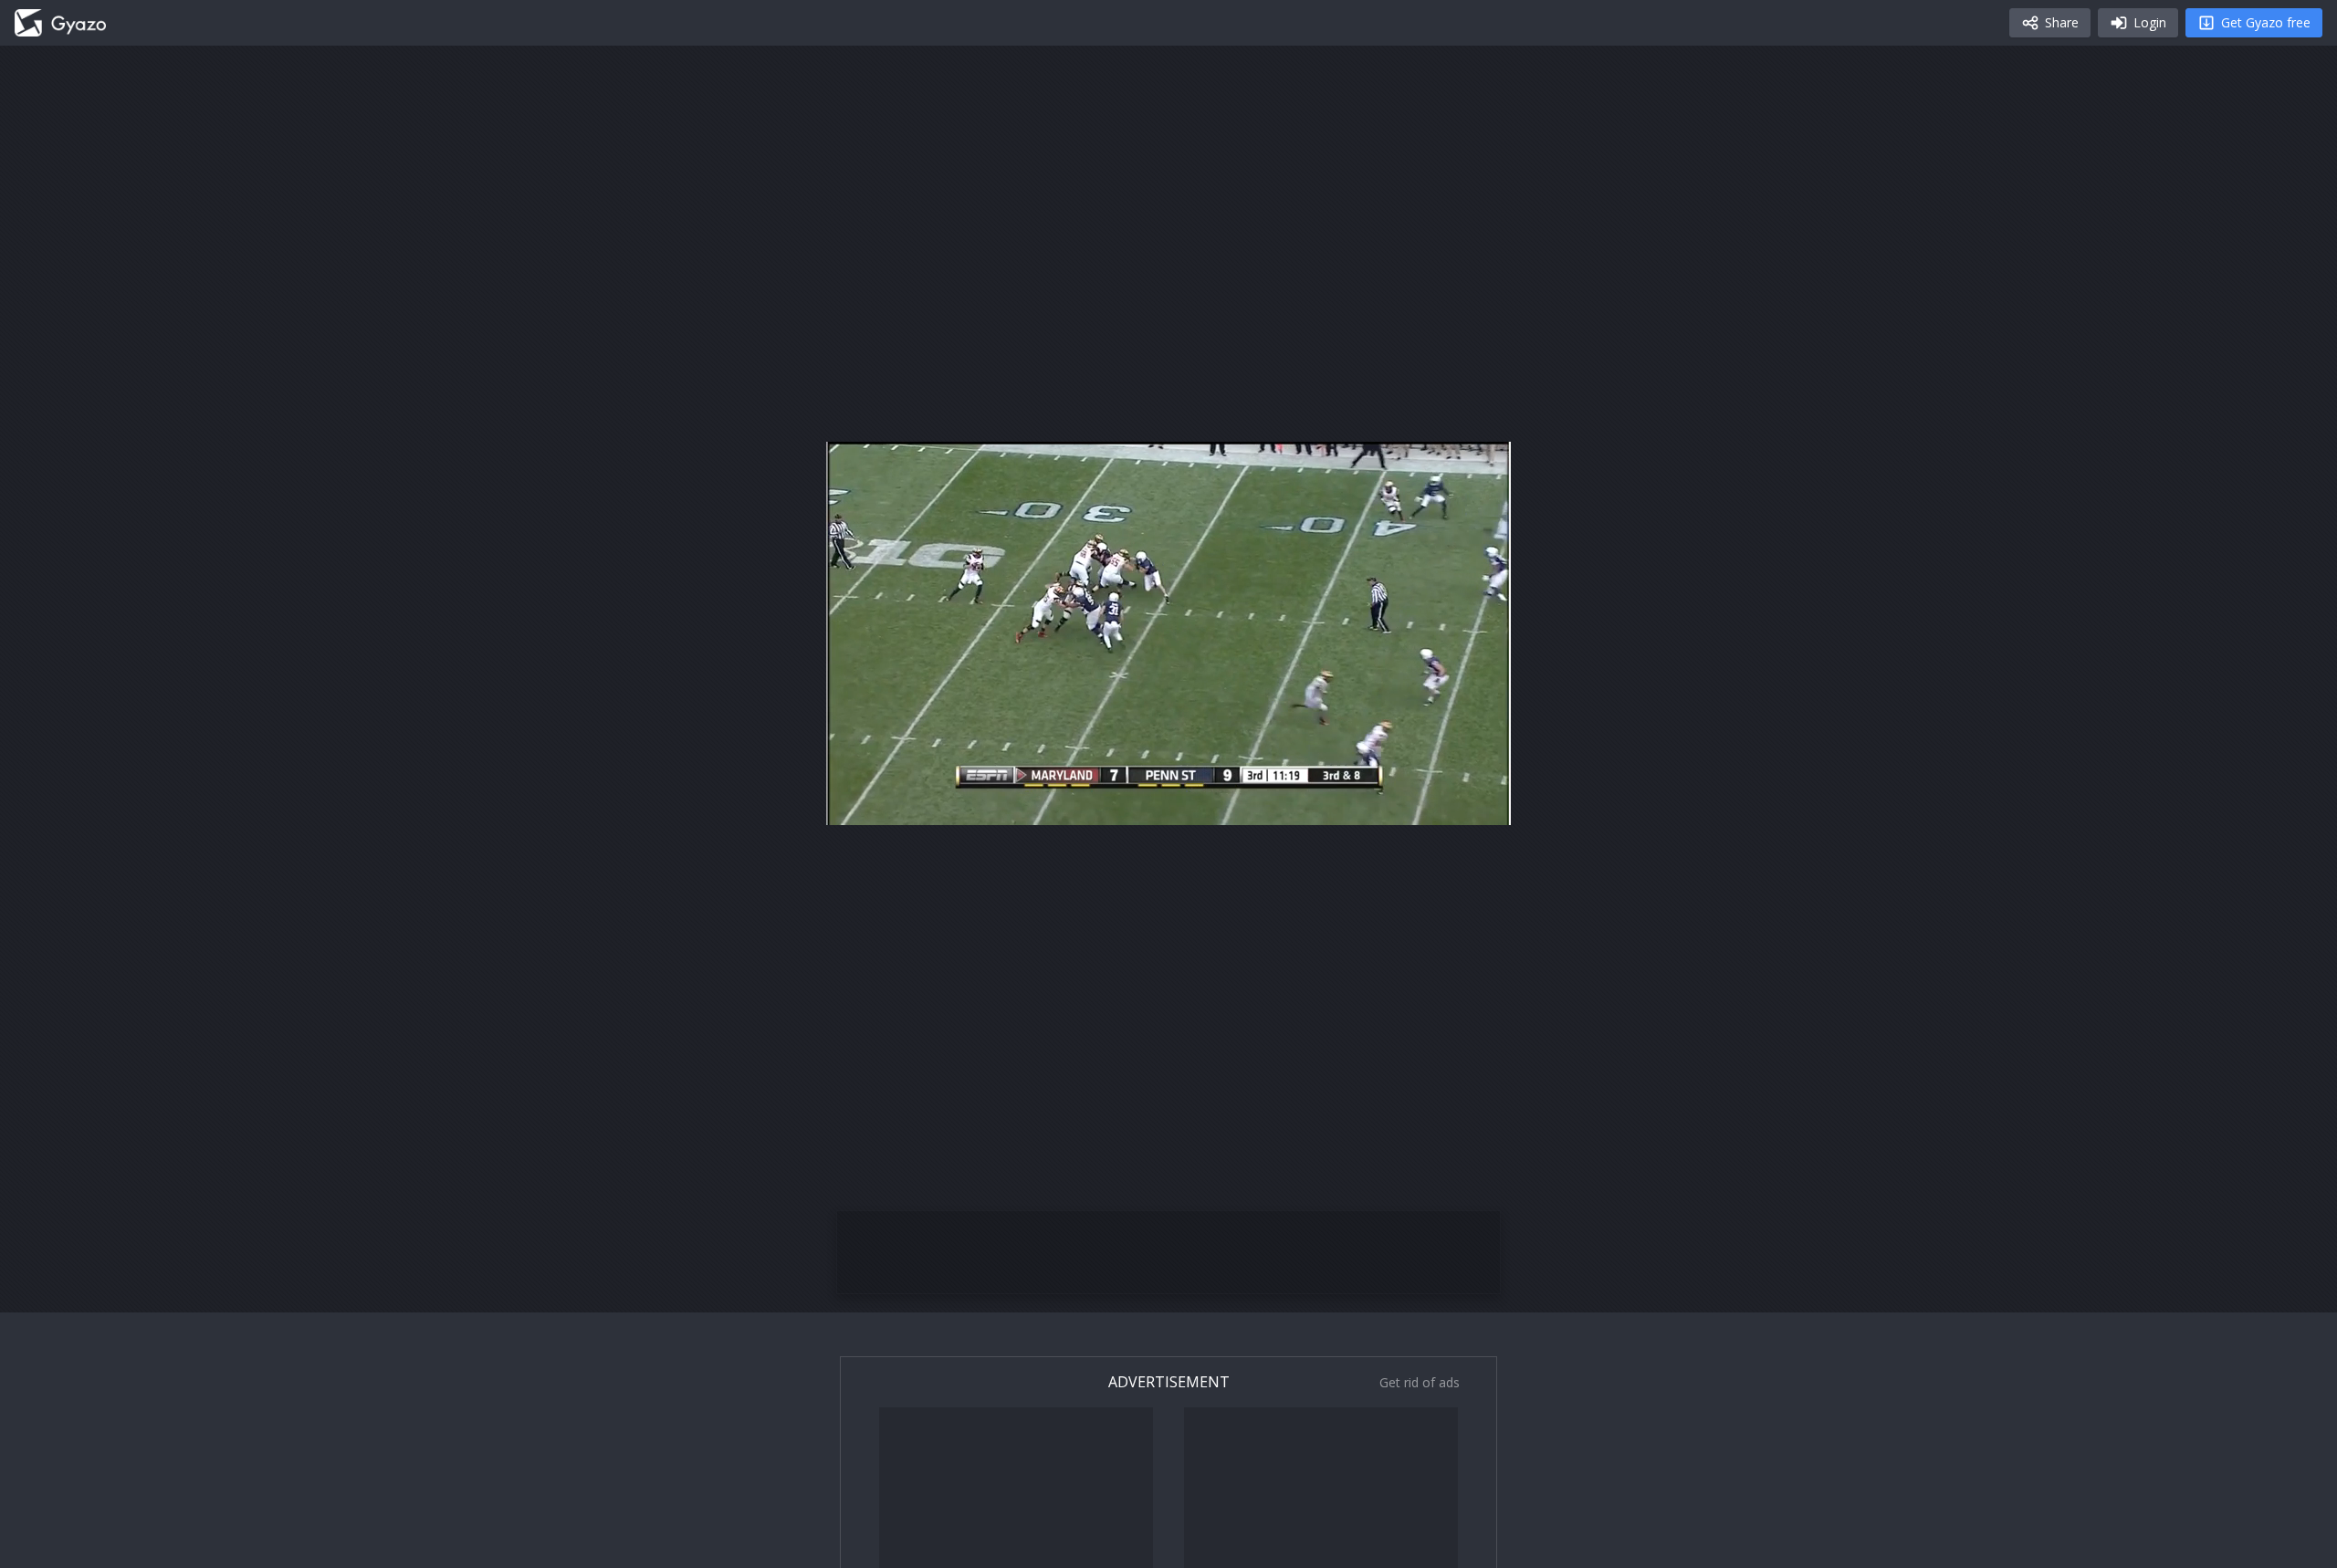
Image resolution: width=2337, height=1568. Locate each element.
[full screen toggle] (1478, 803)
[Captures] (60, 23)
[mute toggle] (903, 803)
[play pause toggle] (859, 803)
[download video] (1390, 803)
